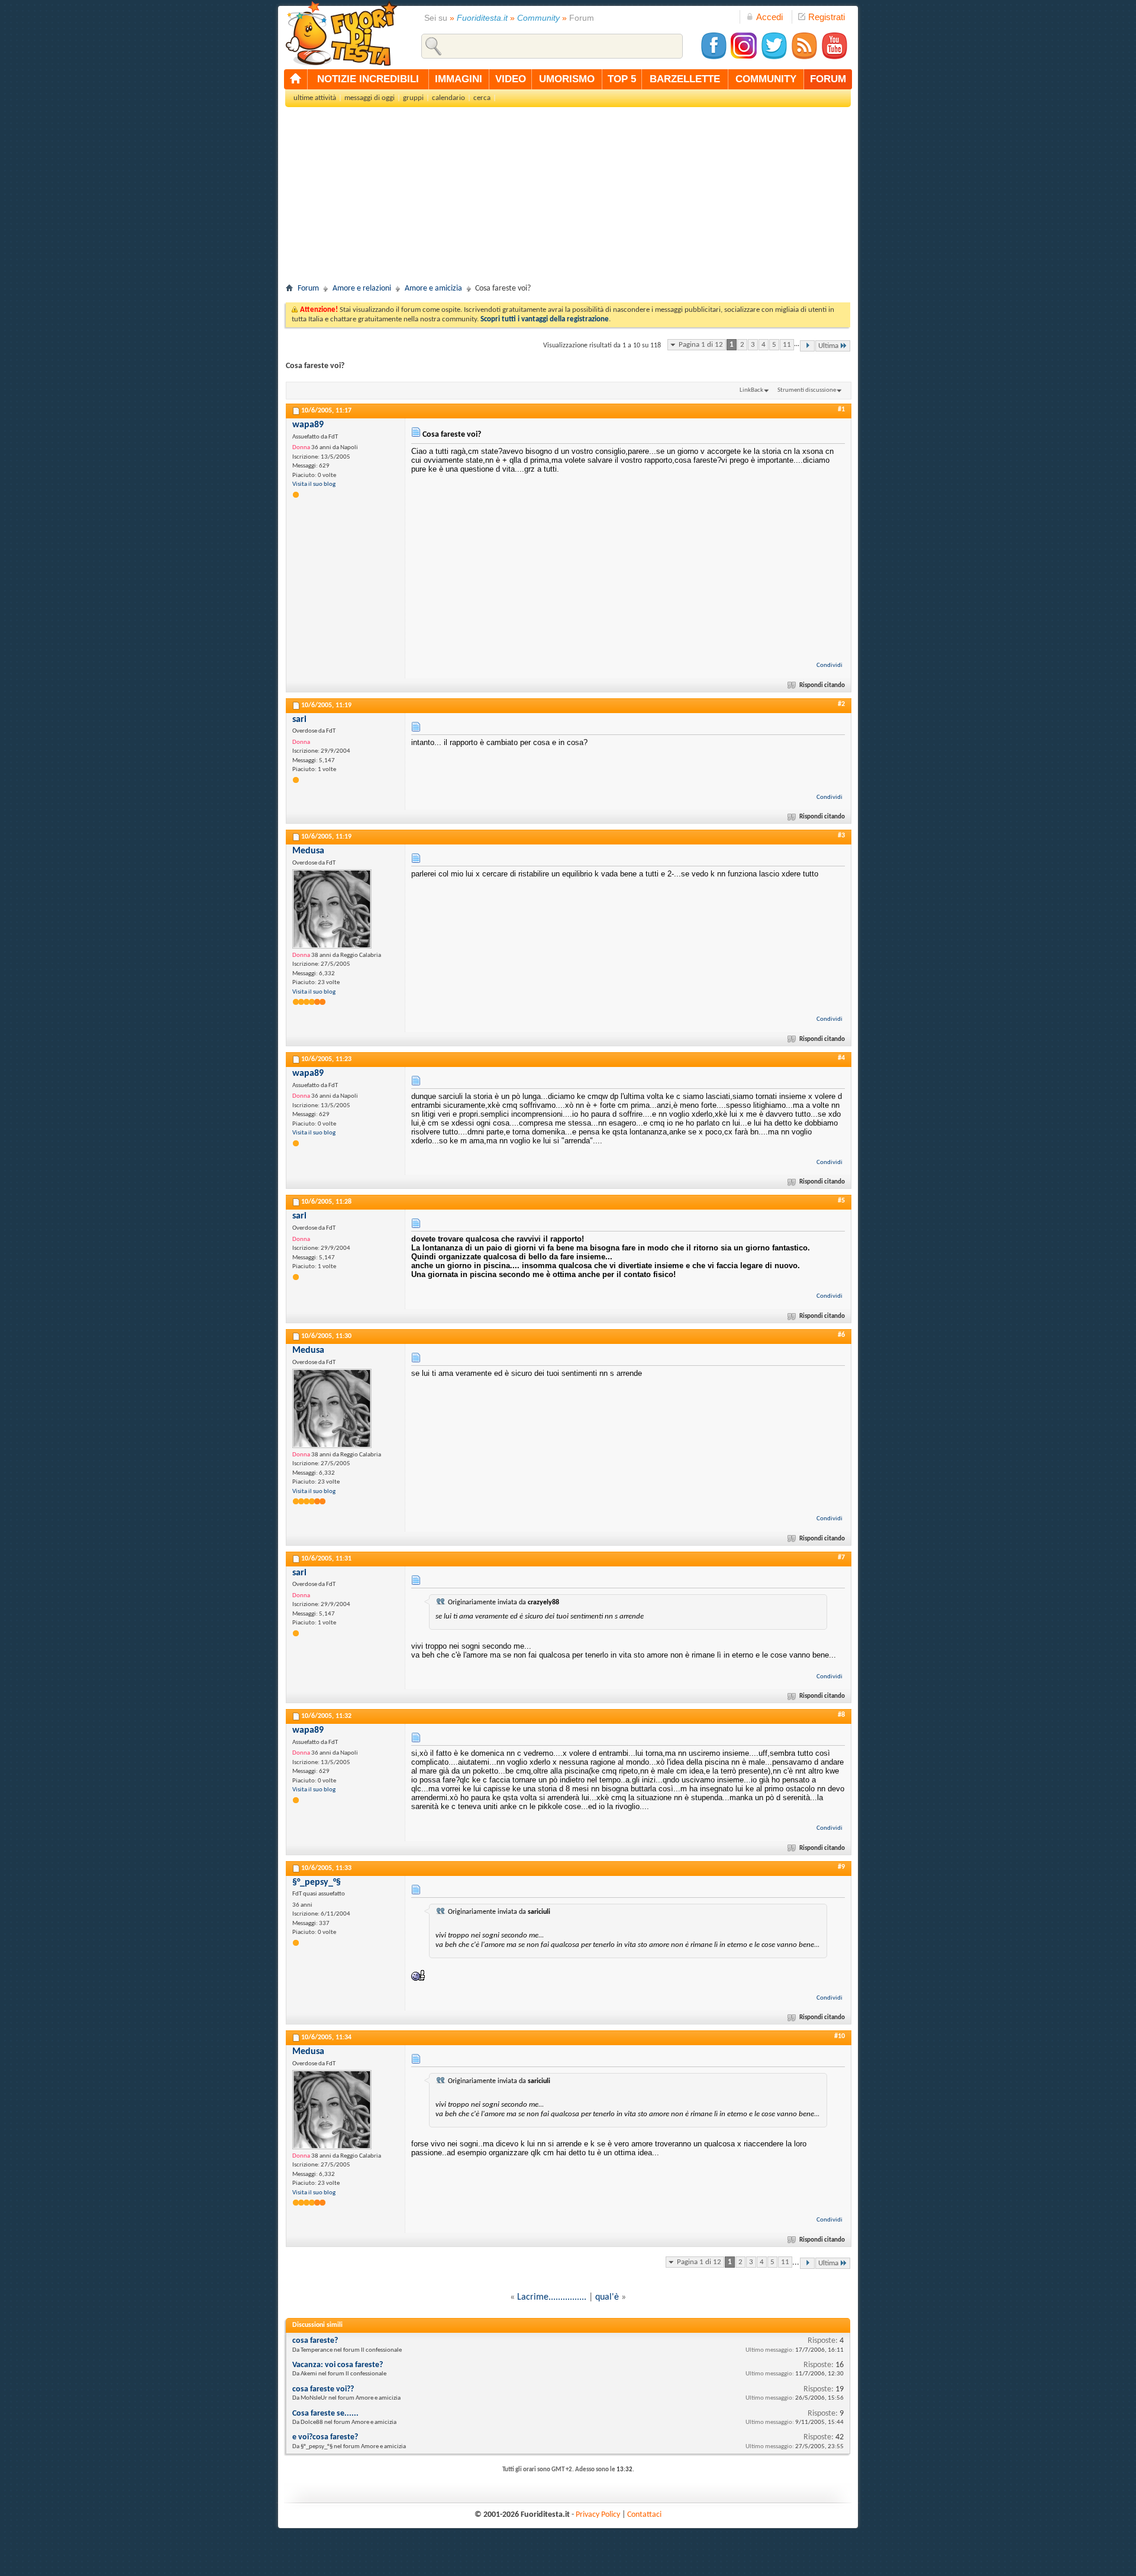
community (766, 79)
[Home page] (296, 79)
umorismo (567, 79)
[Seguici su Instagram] (744, 58)
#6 (841, 1335)
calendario (448, 98)
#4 (841, 1058)
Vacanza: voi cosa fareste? (338, 2365)
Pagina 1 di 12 (701, 345)
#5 (841, 1201)
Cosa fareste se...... (325, 2414)
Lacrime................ (552, 2297)
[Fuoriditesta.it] (341, 33)
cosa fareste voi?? (323, 2389)
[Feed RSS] (804, 58)
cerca (482, 98)
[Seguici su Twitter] (774, 58)
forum (828, 79)
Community (538, 18)
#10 (840, 2036)
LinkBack (751, 390)
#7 (841, 1558)
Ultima (828, 346)
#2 (841, 704)
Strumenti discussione (807, 390)
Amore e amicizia (433, 288)
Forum (308, 288)
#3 (841, 836)
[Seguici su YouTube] (834, 58)
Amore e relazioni (362, 288)
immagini (459, 79)
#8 (841, 1715)
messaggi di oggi (369, 98)
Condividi (830, 665)
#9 (841, 1867)
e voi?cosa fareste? (325, 2437)
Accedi (769, 17)
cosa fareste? (315, 2341)
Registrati (827, 17)
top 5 (622, 79)
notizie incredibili (368, 79)
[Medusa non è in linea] (332, 909)
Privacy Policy (598, 2515)
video (511, 79)
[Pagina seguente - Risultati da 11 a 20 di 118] (807, 346)
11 (787, 345)
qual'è (607, 2297)
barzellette (685, 79)
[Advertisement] (568, 199)
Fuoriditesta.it (482, 18)
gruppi (413, 98)
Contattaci (644, 2515)
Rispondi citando (822, 686)
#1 (841, 410)
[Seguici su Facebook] (714, 58)
